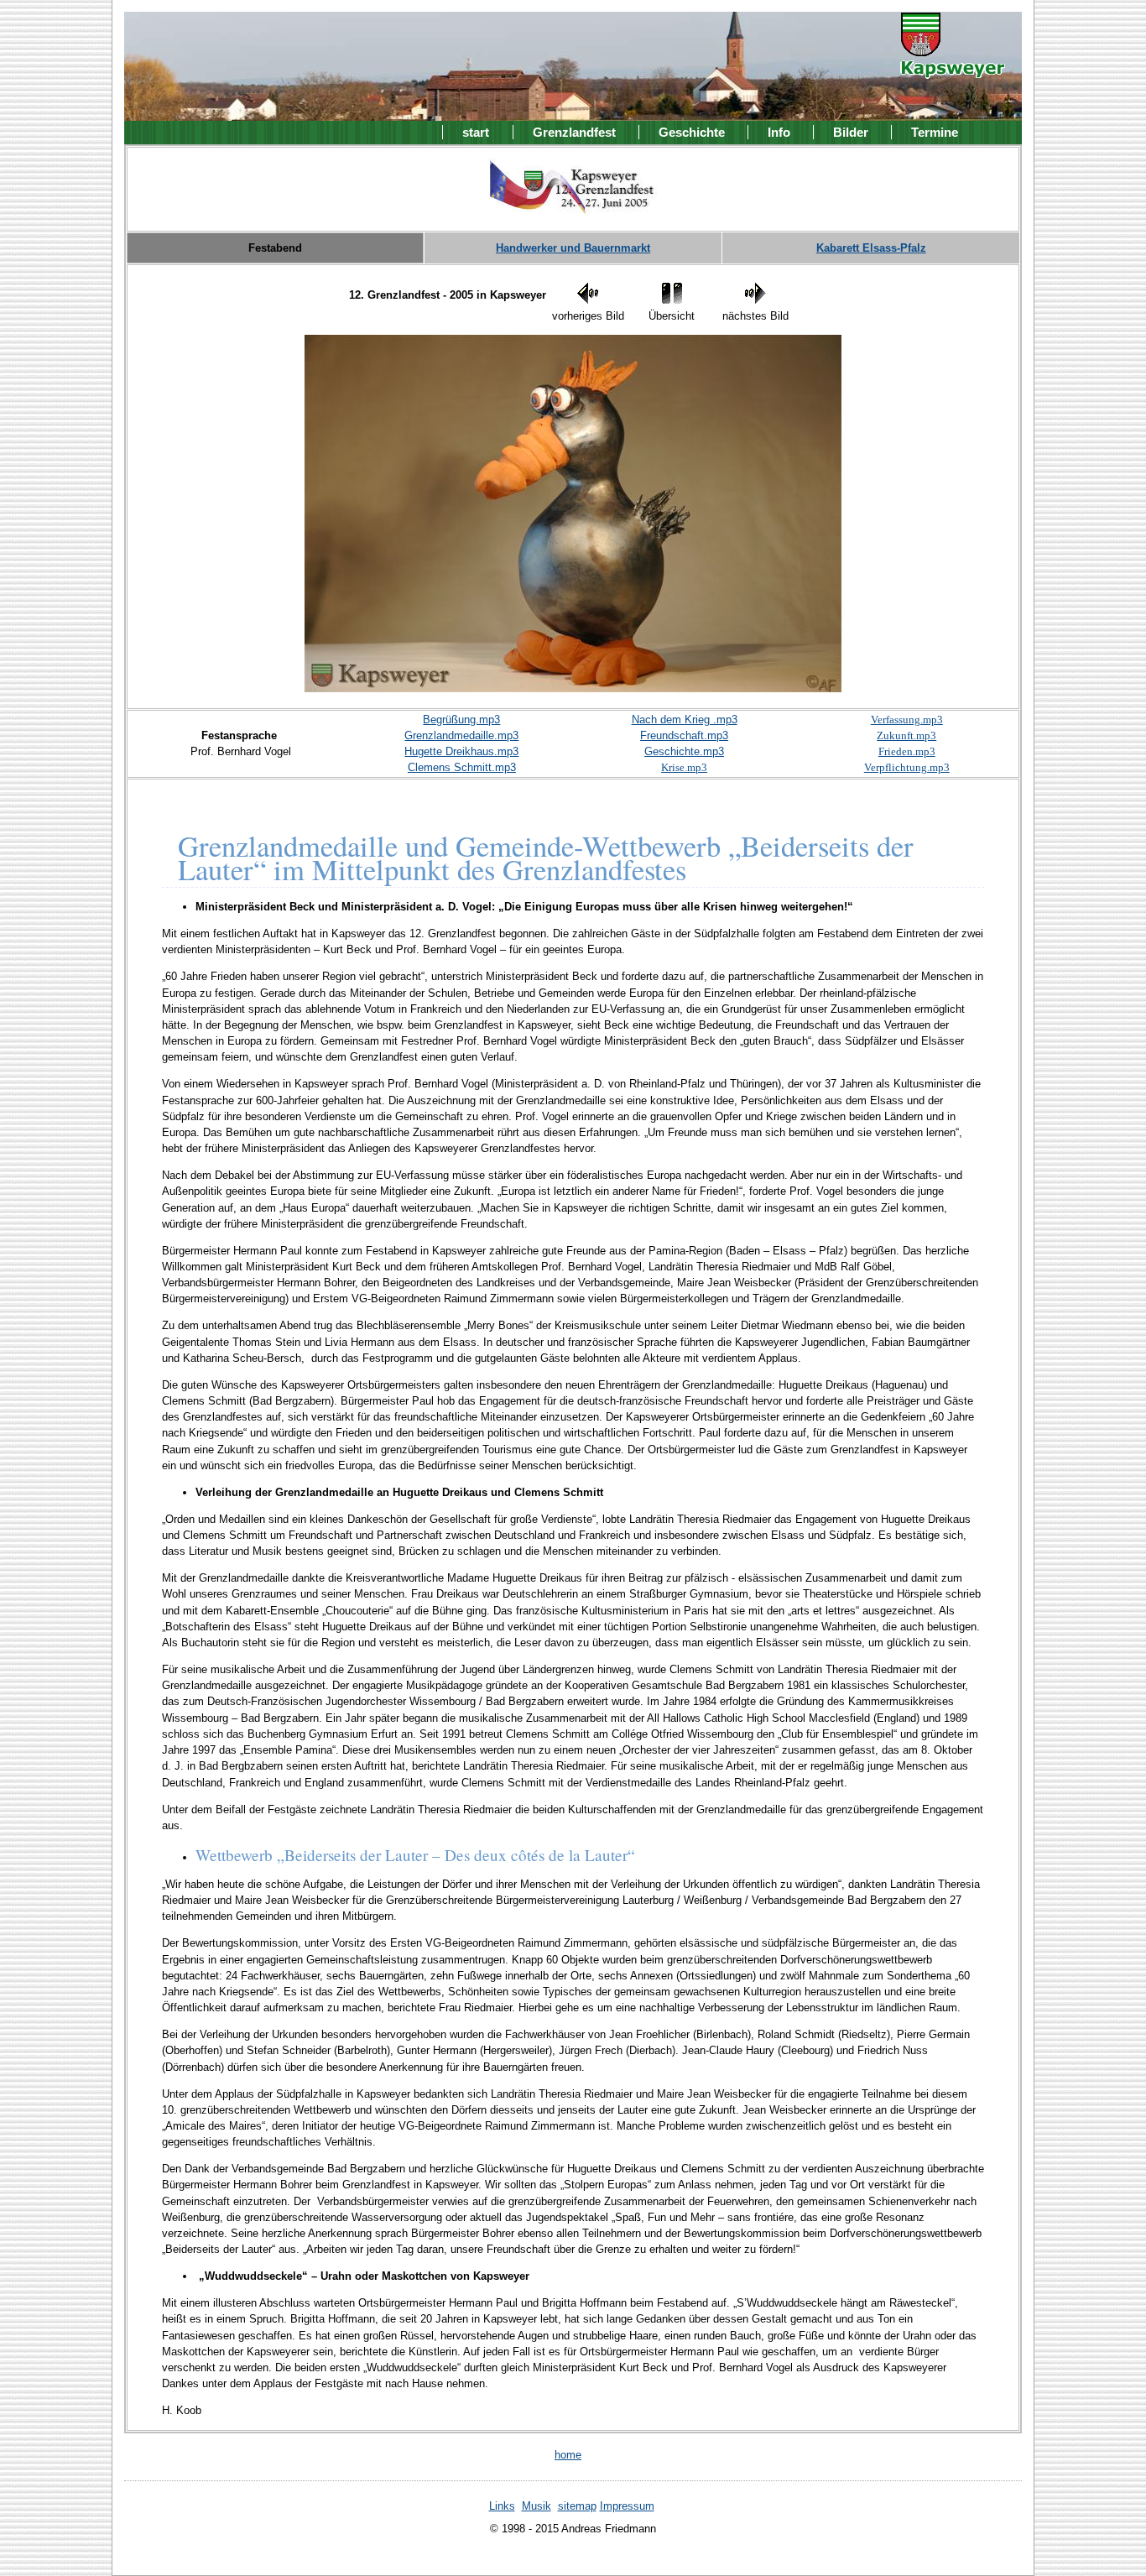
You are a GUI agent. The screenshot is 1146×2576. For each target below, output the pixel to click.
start (476, 132)
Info (779, 132)
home (568, 2455)
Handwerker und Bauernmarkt (573, 248)
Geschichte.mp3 (684, 751)
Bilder (851, 132)
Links (502, 2506)
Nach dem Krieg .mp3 (685, 720)
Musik (537, 2506)
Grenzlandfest (574, 132)
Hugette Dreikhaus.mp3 (461, 751)
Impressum (627, 2506)
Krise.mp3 (684, 767)
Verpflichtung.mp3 (907, 767)
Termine (935, 132)
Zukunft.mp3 (906, 735)
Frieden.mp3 (907, 751)
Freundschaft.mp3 (684, 735)
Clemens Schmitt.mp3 (462, 767)
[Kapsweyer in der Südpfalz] (953, 67)
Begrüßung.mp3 (461, 720)
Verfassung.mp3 (907, 720)
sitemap (577, 2506)
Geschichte (692, 132)
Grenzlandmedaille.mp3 (461, 735)
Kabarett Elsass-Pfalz (871, 248)
